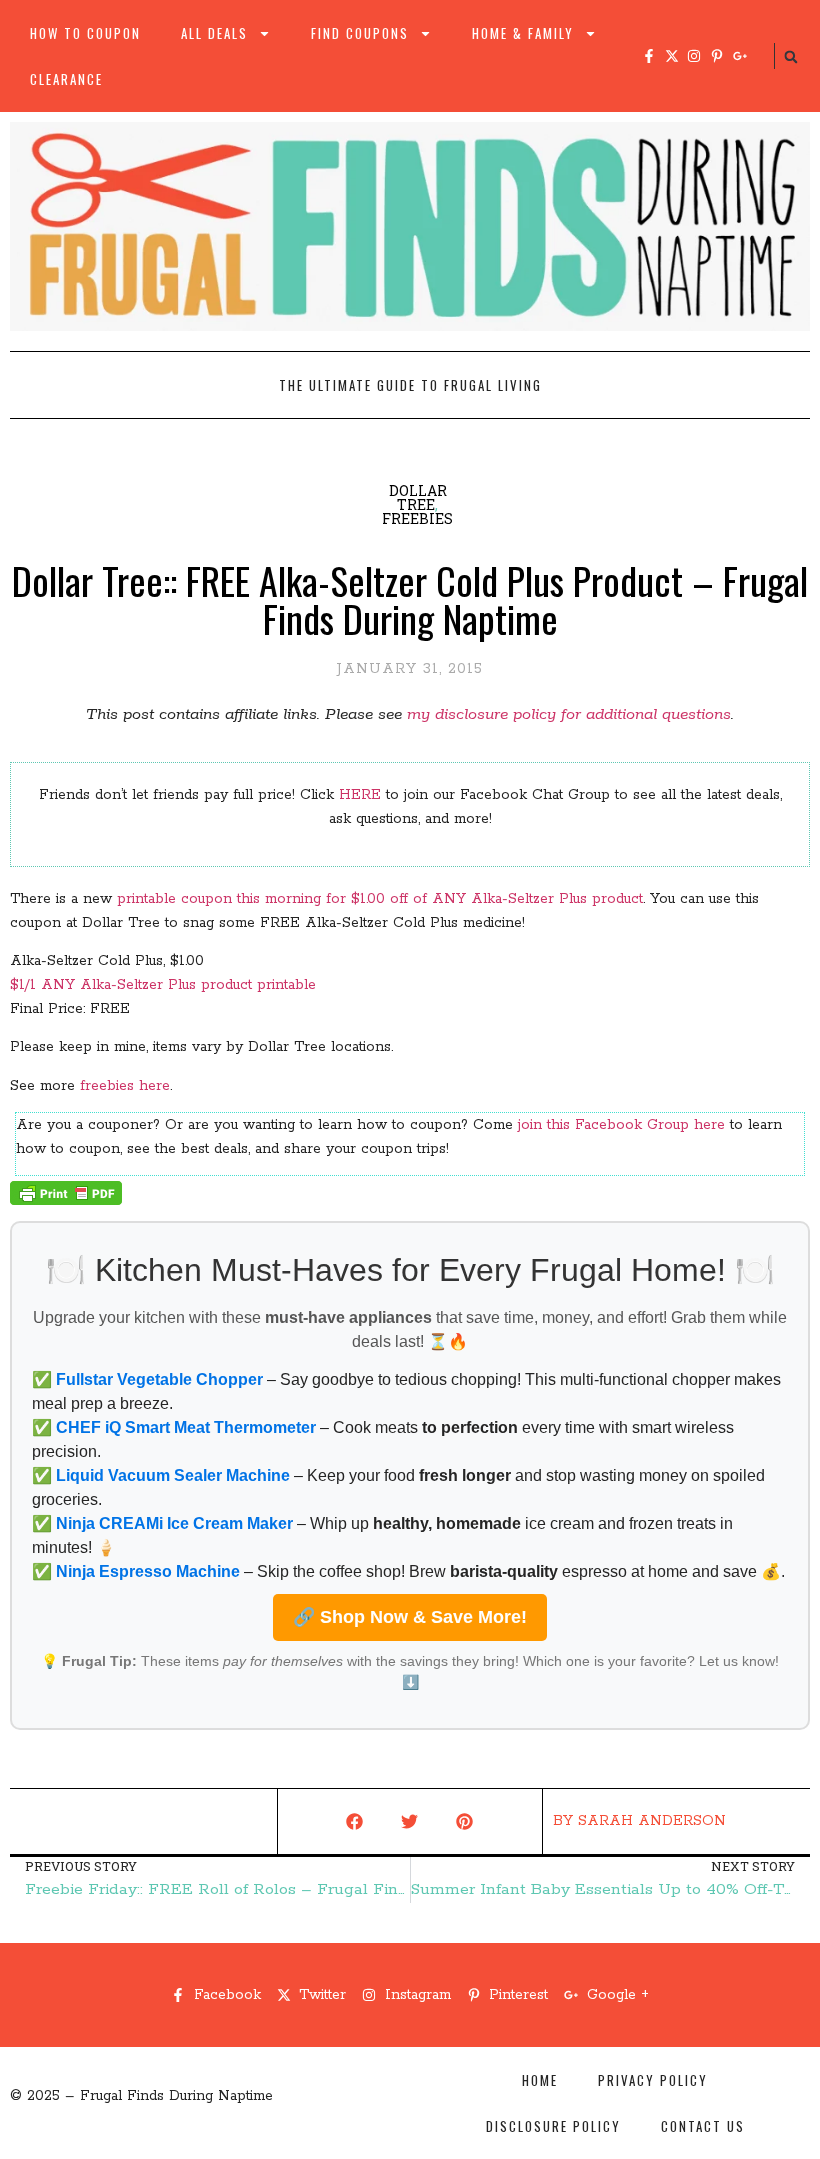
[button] (791, 57)
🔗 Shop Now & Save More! (410, 1617)
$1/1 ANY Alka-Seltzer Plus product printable (163, 985)
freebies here (125, 1086)
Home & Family (523, 33)
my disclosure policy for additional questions (569, 714)
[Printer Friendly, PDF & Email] (66, 1201)
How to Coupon (85, 33)
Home (540, 2080)
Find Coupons (360, 33)
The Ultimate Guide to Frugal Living (410, 385)
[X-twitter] (672, 56)
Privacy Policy (653, 2080)
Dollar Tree (418, 497)
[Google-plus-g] (740, 56)
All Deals (214, 33)
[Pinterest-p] (717, 56)
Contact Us (703, 2126)
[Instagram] (694, 56)
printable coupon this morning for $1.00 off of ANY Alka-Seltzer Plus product (380, 899)
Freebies (417, 518)
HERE (360, 795)
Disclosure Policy (553, 2126)
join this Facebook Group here (621, 1125)
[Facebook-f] (649, 56)
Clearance (66, 79)
